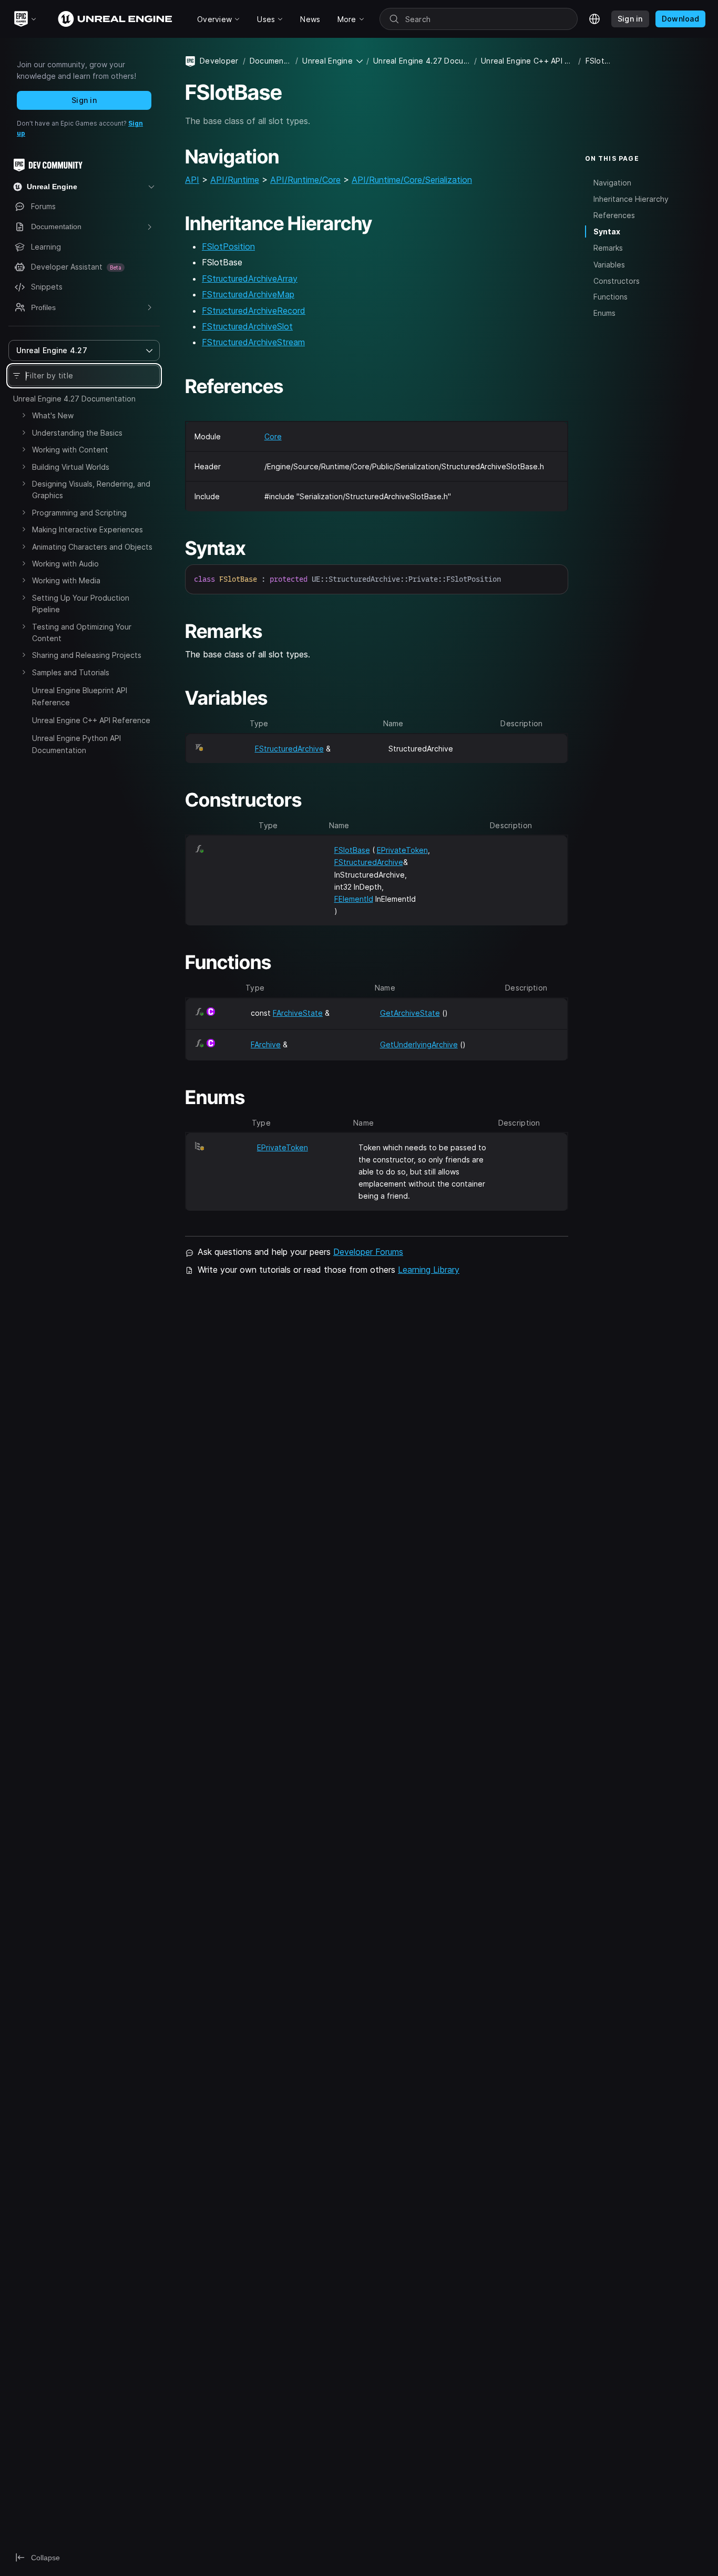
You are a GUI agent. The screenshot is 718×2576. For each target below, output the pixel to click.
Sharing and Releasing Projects (87, 655)
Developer (219, 61)
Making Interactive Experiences (88, 529)
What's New (53, 415)
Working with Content (70, 450)
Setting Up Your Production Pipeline (81, 604)
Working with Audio (65, 564)
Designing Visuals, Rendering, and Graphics (91, 490)
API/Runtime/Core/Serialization (412, 180)
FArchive (266, 1044)
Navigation (612, 182)
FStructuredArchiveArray (250, 279)
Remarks (608, 248)
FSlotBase (352, 850)
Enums (604, 313)
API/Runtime (235, 180)
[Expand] (24, 415)
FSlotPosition (228, 246)
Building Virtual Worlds (71, 467)
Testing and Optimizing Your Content (82, 632)
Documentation (270, 61)
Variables (609, 264)
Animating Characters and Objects (92, 547)
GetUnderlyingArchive (419, 1044)
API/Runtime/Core (305, 180)
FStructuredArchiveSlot (247, 326)
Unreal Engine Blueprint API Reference (80, 696)
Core (273, 436)
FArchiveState (298, 1013)
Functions (611, 297)
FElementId (354, 899)
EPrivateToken (402, 850)
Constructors (617, 280)
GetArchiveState (410, 1013)
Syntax (607, 231)
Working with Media (66, 580)
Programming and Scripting (79, 513)
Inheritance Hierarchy (631, 198)
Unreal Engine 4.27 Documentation (74, 399)
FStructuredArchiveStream (253, 342)
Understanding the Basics (77, 433)
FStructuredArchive (289, 749)
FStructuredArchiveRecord (254, 311)
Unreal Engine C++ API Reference (91, 720)
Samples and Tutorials (71, 672)
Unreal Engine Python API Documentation (76, 744)
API (192, 180)
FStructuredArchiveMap (248, 294)
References (614, 215)
